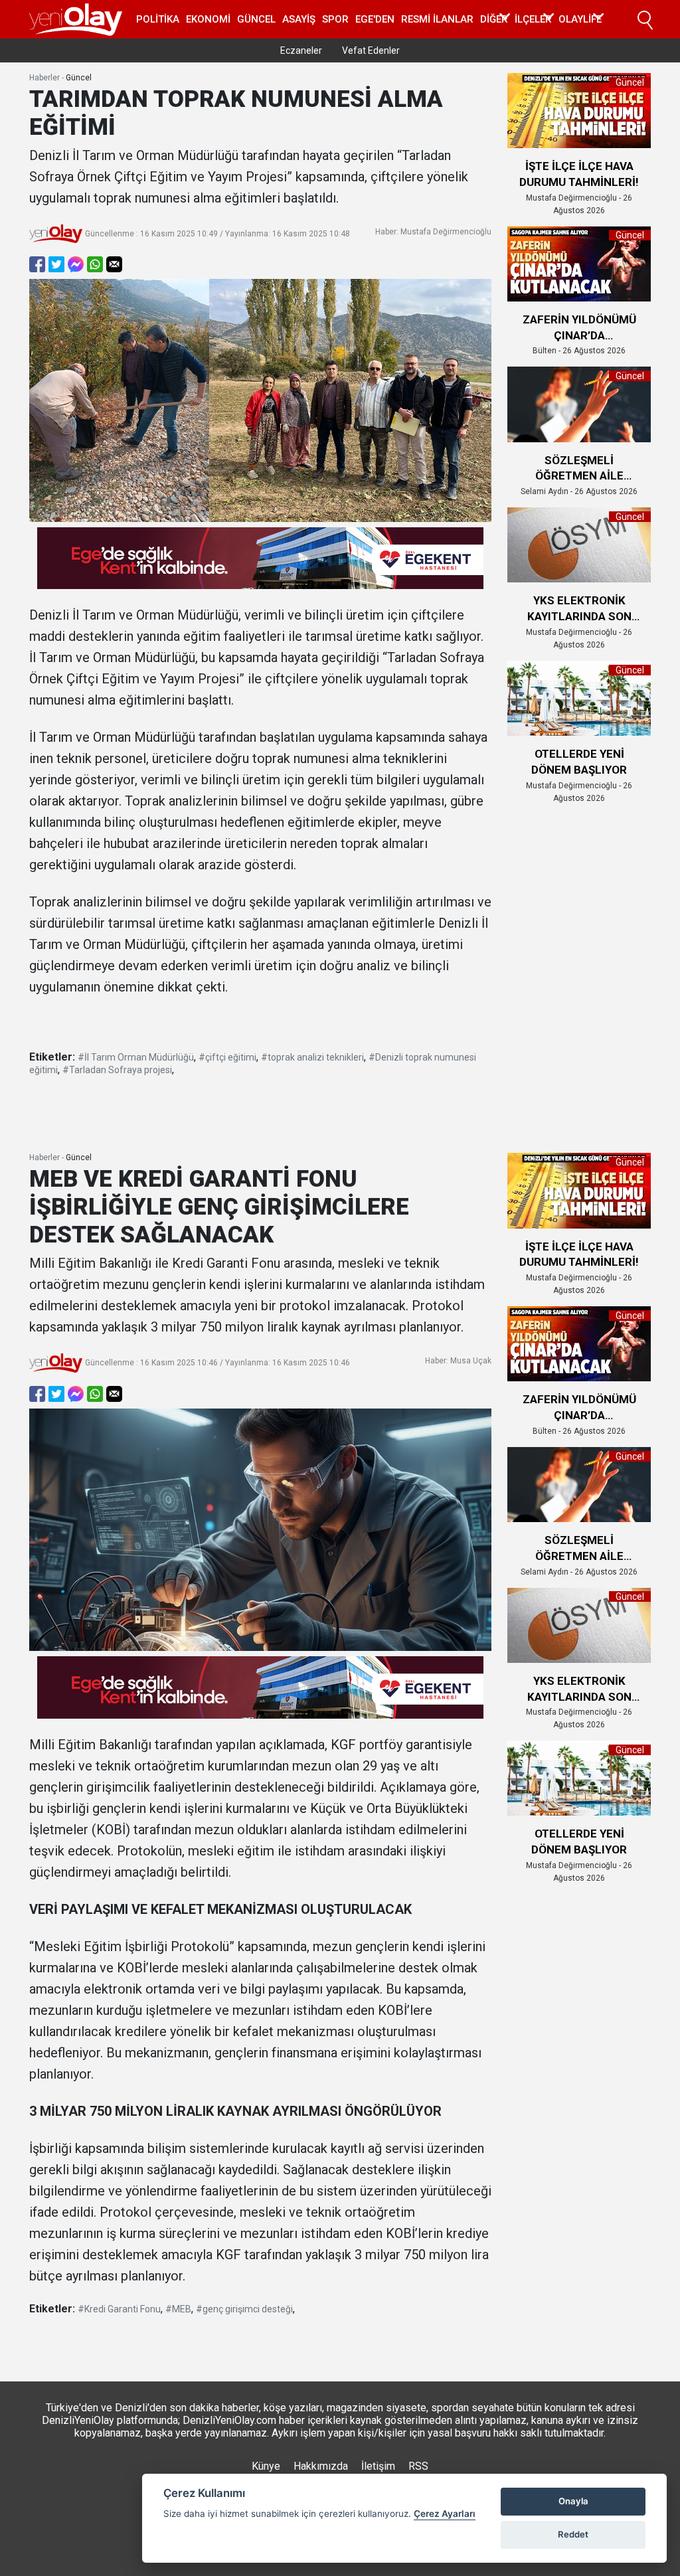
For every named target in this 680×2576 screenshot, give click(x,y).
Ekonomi (208, 19)
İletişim (378, 2466)
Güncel (256, 19)
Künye (266, 2466)
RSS (418, 2466)
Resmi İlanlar (437, 19)
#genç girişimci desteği (244, 2309)
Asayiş (299, 19)
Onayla (573, 2501)
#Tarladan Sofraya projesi (117, 1070)
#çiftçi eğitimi (227, 1057)
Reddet (573, 2534)
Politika (158, 19)
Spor (335, 19)
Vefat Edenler (371, 50)
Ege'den (375, 19)
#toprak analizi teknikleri (312, 1057)
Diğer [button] (494, 19)
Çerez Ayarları (445, 2514)
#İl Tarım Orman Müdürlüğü (136, 1057)
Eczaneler (301, 50)
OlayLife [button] (580, 19)
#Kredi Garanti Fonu (119, 2309)
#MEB (178, 2309)
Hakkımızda (321, 2466)
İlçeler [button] (533, 19)
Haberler (44, 78)
